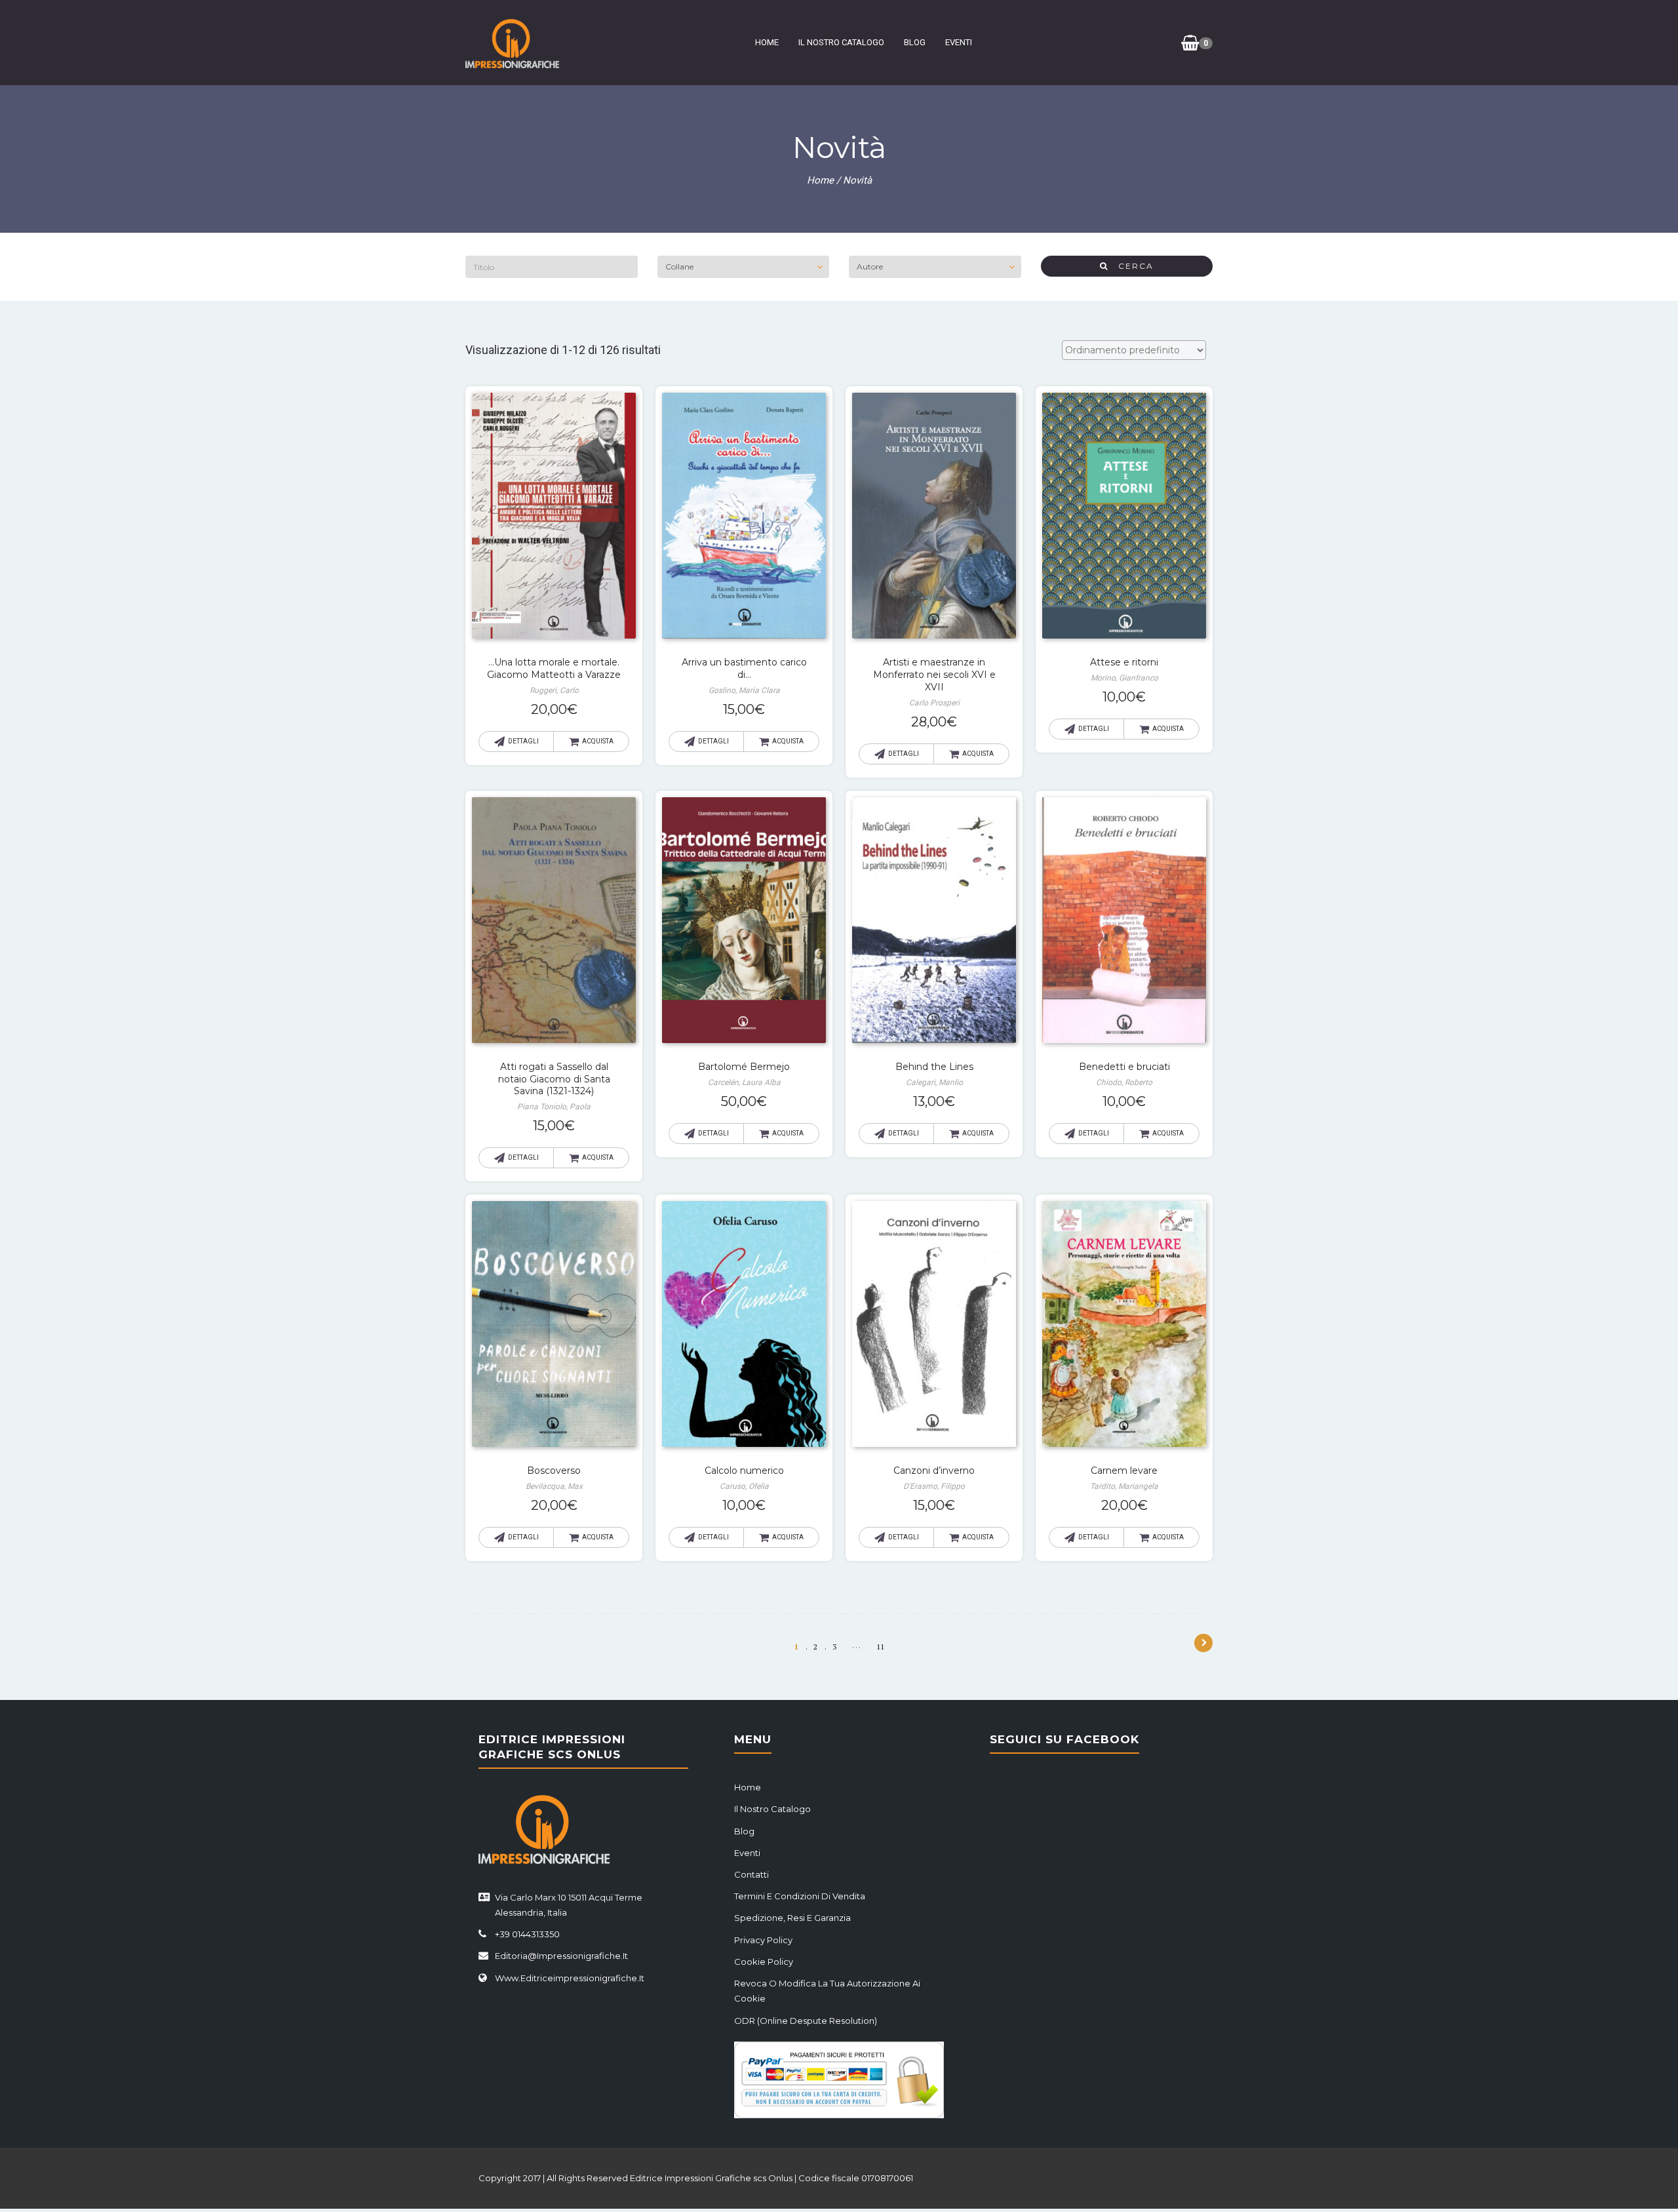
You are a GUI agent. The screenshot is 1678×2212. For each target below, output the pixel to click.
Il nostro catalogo (841, 42)
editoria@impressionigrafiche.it (561, 1956)
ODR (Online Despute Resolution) (806, 2021)
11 (880, 1647)
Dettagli (523, 741)
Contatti (751, 1874)
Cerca (1131, 266)
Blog (915, 42)
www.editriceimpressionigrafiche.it (570, 1978)
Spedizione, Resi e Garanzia (792, 1918)
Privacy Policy (763, 1940)
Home (767, 42)
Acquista (598, 741)
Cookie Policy (764, 1962)
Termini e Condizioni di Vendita (800, 1896)
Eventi (959, 42)
